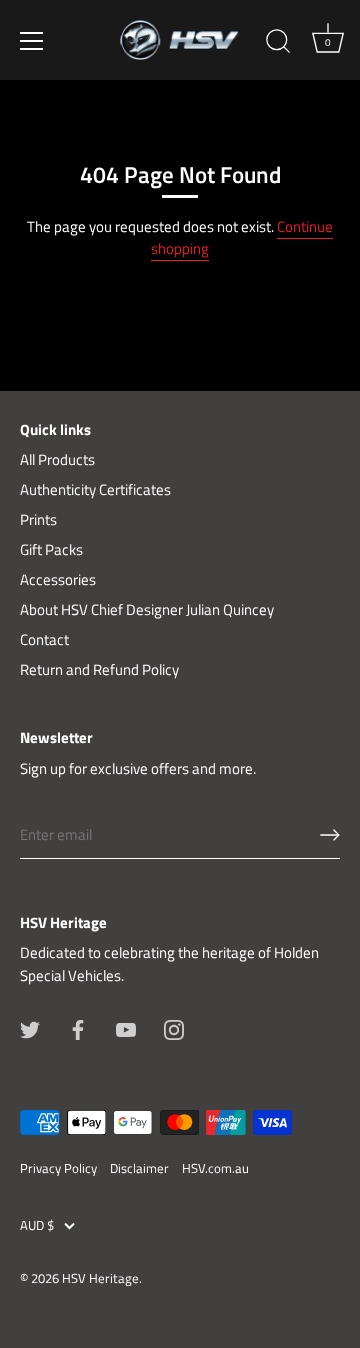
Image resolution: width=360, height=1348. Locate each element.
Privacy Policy (58, 1168)
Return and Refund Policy (99, 669)
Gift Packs (51, 549)
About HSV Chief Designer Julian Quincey (147, 609)
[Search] (278, 44)
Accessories (58, 579)
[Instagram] (174, 1027)
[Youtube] (126, 1027)
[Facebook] (78, 1027)
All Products (57, 459)
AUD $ (37, 1226)
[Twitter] (30, 1027)
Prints (38, 519)
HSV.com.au (215, 1168)
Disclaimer (139, 1168)
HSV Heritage (100, 1278)
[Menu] (32, 41)
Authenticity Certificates (95, 489)
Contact (44, 639)
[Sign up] (330, 835)
